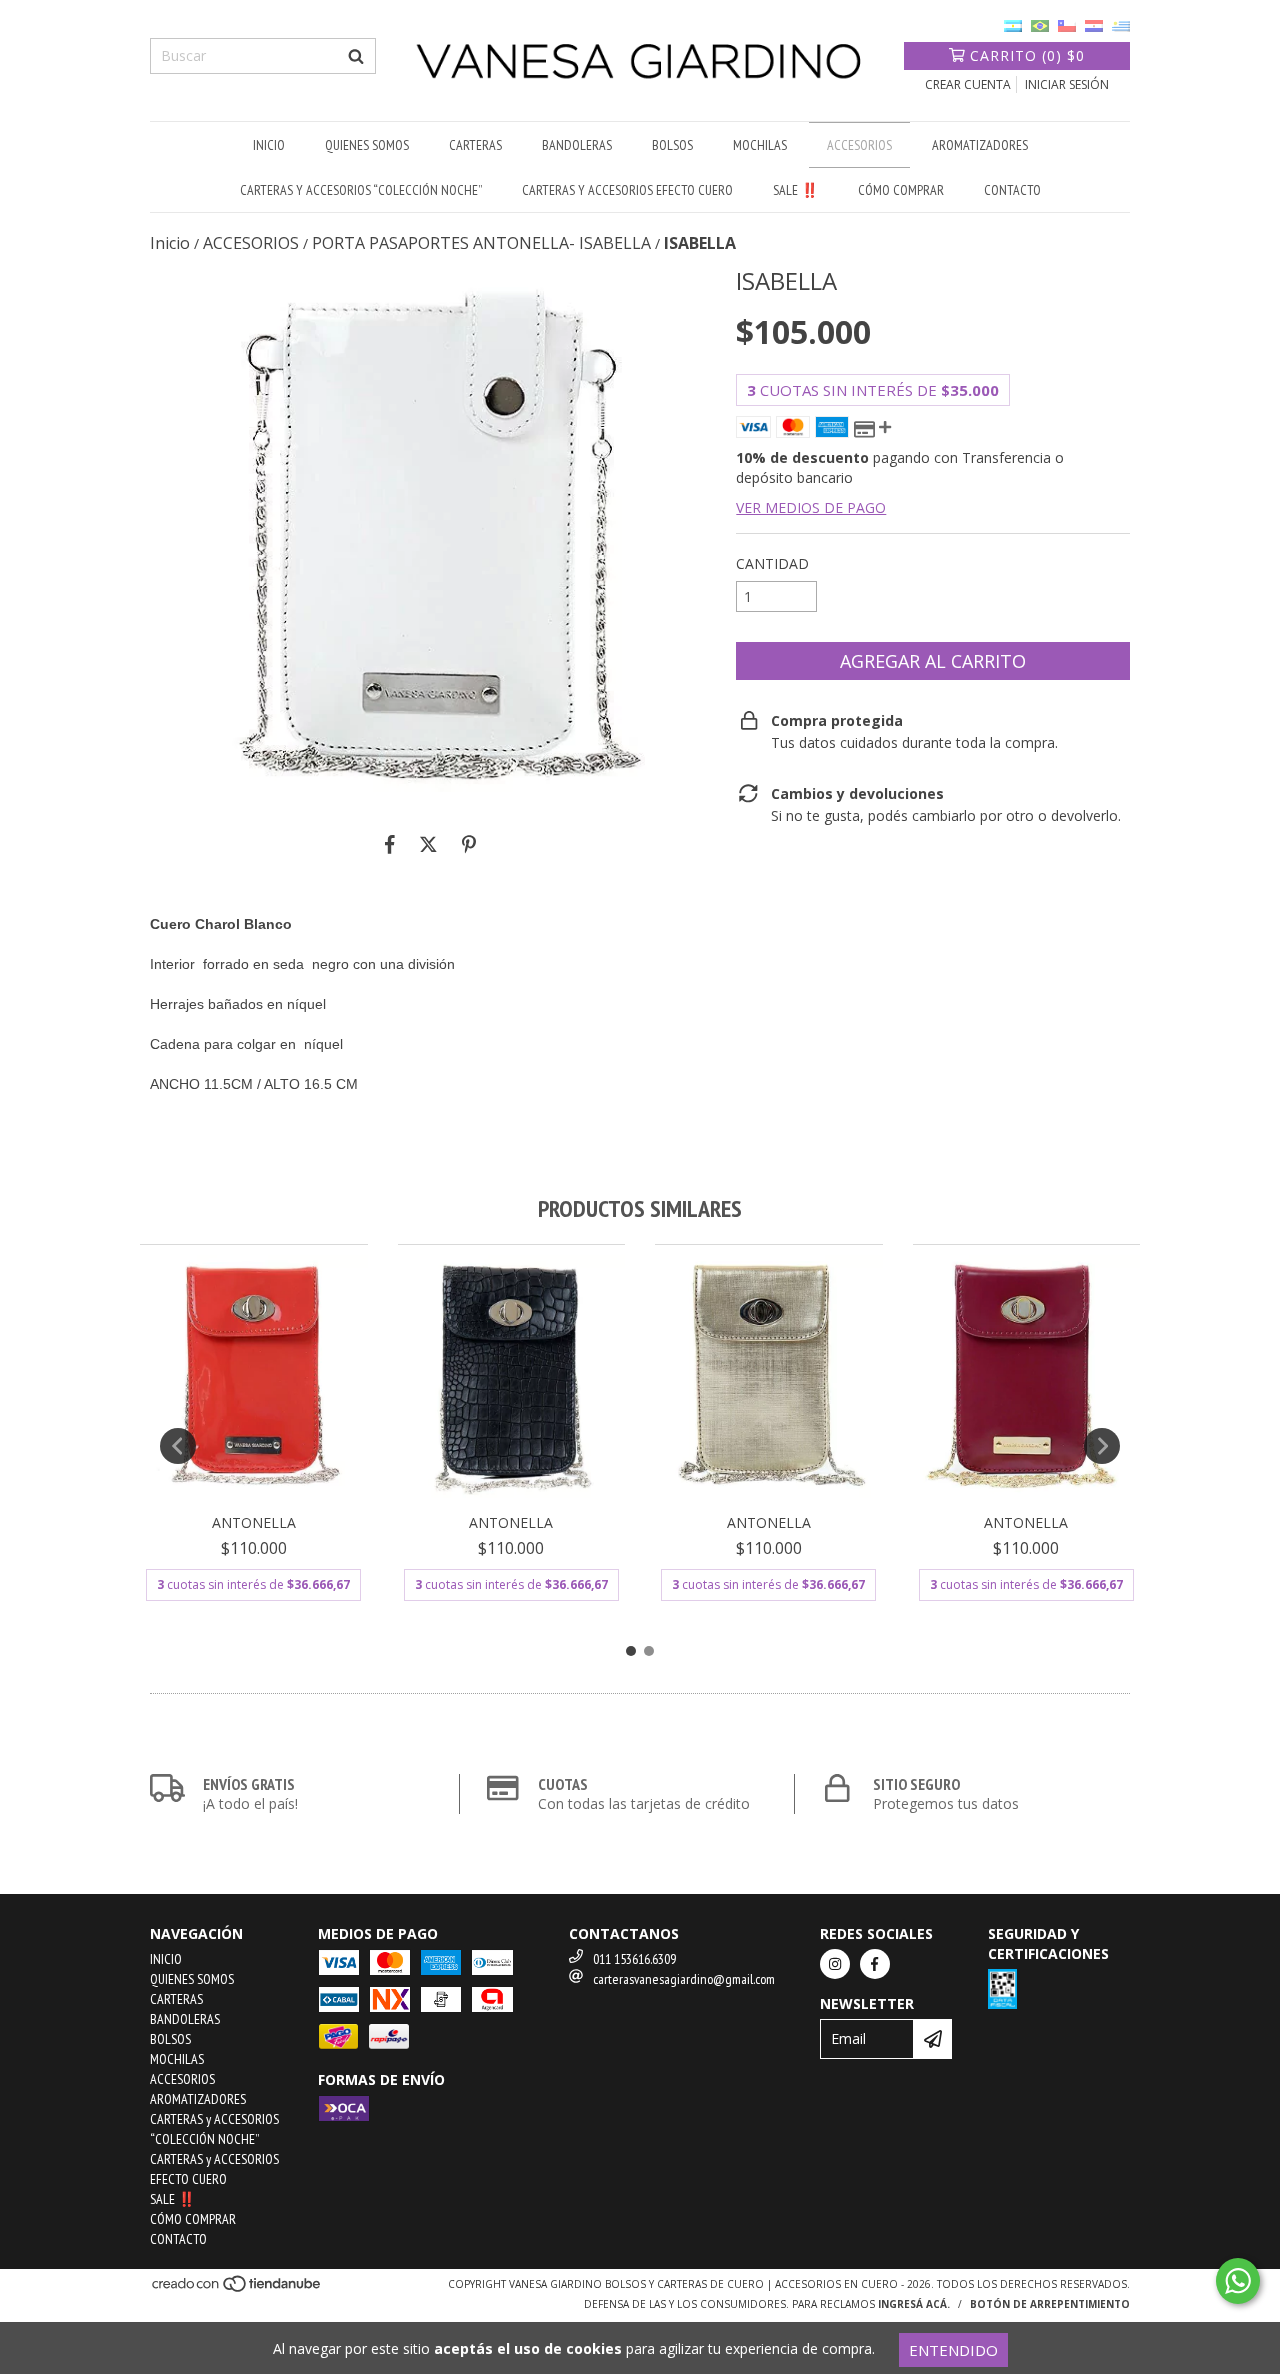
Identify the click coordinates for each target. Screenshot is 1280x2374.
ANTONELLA (254, 1522)
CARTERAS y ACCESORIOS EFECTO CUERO (627, 190)
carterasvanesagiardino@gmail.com (684, 1979)
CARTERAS (475, 145)
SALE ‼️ (795, 190)
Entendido (953, 2350)
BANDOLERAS (577, 145)
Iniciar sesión (1067, 84)
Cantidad (772, 563)
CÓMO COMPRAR (901, 190)
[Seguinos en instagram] (835, 1964)
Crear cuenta (968, 84)
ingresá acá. (914, 2304)
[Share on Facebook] (390, 844)
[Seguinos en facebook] (875, 1964)
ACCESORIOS (859, 145)
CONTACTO (1012, 190)
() (1027, 55)
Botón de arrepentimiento (1050, 2304)
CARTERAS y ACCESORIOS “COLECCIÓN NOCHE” (361, 190)
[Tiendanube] (237, 2289)
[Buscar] (356, 56)
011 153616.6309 (634, 1959)
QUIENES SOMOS (367, 145)
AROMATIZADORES (980, 145)
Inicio (170, 243)
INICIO (269, 145)
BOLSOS (672, 145)
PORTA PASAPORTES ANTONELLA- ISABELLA (481, 243)
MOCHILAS (760, 145)
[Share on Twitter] (428, 844)
